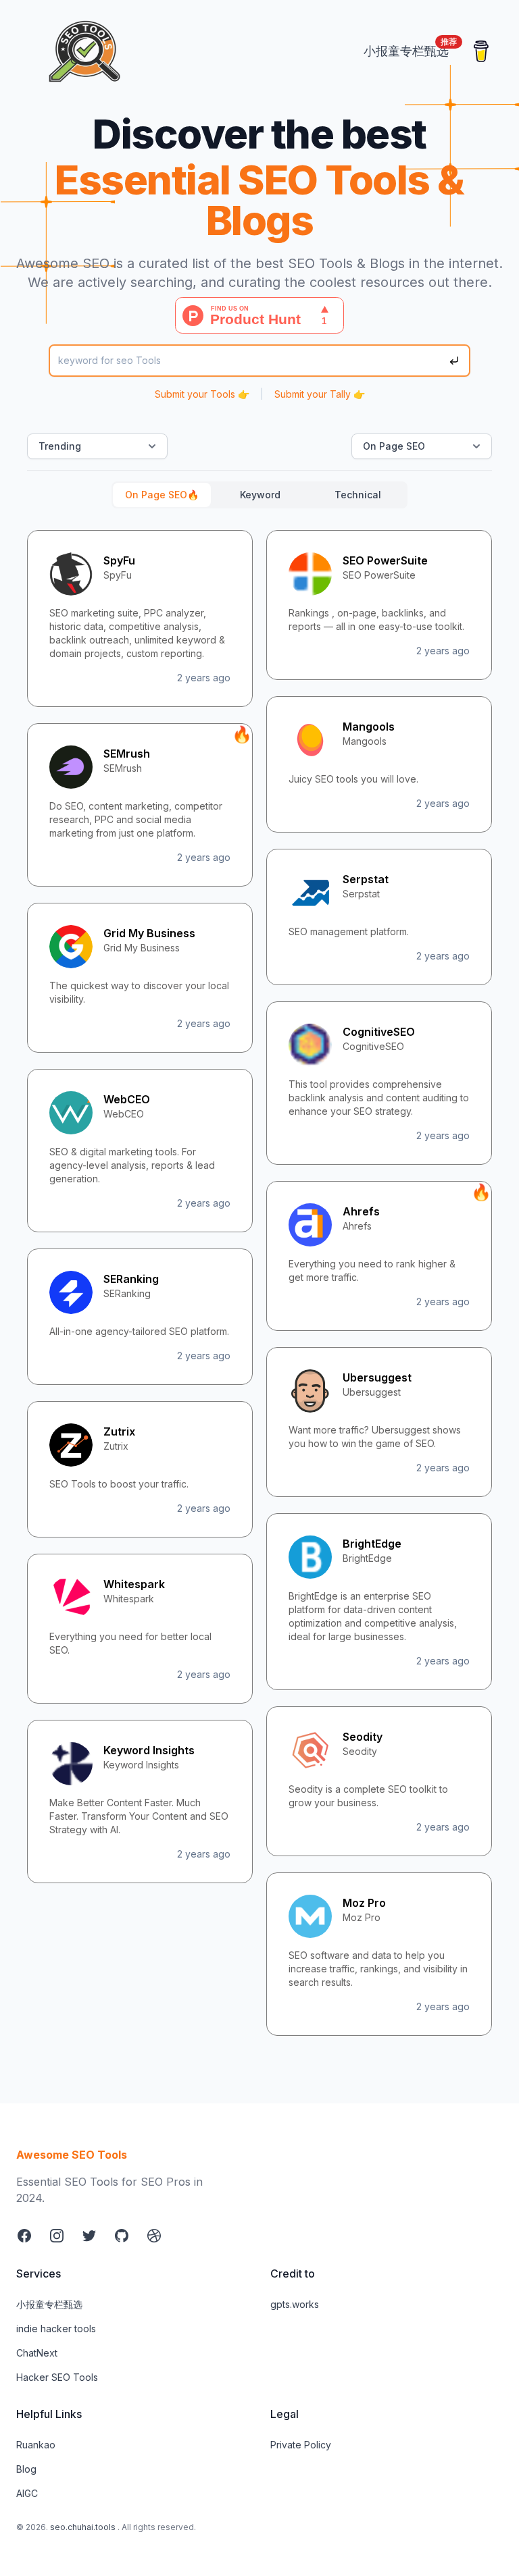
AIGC (27, 2493)
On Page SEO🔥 (162, 495)
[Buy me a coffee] (481, 51)
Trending (60, 446)
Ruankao (36, 2445)
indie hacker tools (56, 2329)
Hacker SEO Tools (57, 2377)
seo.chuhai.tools (83, 2527)
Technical (358, 495)
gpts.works (295, 2304)
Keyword (260, 495)
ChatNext (37, 2353)
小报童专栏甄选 (49, 2304)
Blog (26, 2469)
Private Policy (301, 2445)
